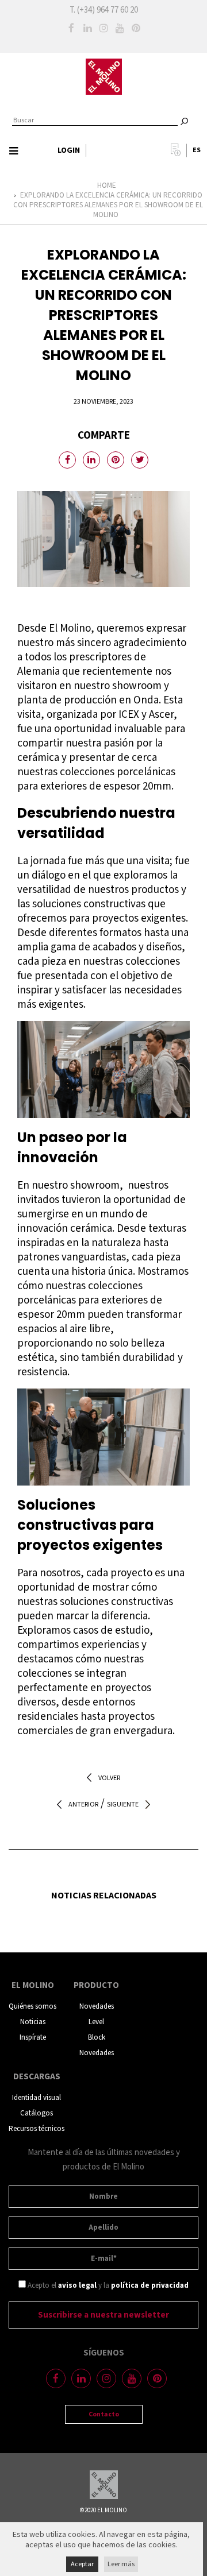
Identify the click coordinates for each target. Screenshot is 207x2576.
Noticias (33, 2022)
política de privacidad (150, 2286)
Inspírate (33, 2038)
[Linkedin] (87, 28)
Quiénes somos (32, 2007)
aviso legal (77, 2286)
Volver (109, 1778)
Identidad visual (37, 2098)
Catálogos (37, 2113)
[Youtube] (120, 28)
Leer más (121, 2564)
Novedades (97, 2007)
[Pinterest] (136, 28)
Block (97, 2038)
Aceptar (82, 2564)
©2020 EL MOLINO (103, 2511)
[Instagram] (103, 28)
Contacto (104, 2414)
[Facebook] (71, 28)
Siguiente (123, 1805)
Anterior (83, 1805)
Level (96, 2022)
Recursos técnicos (37, 2129)
